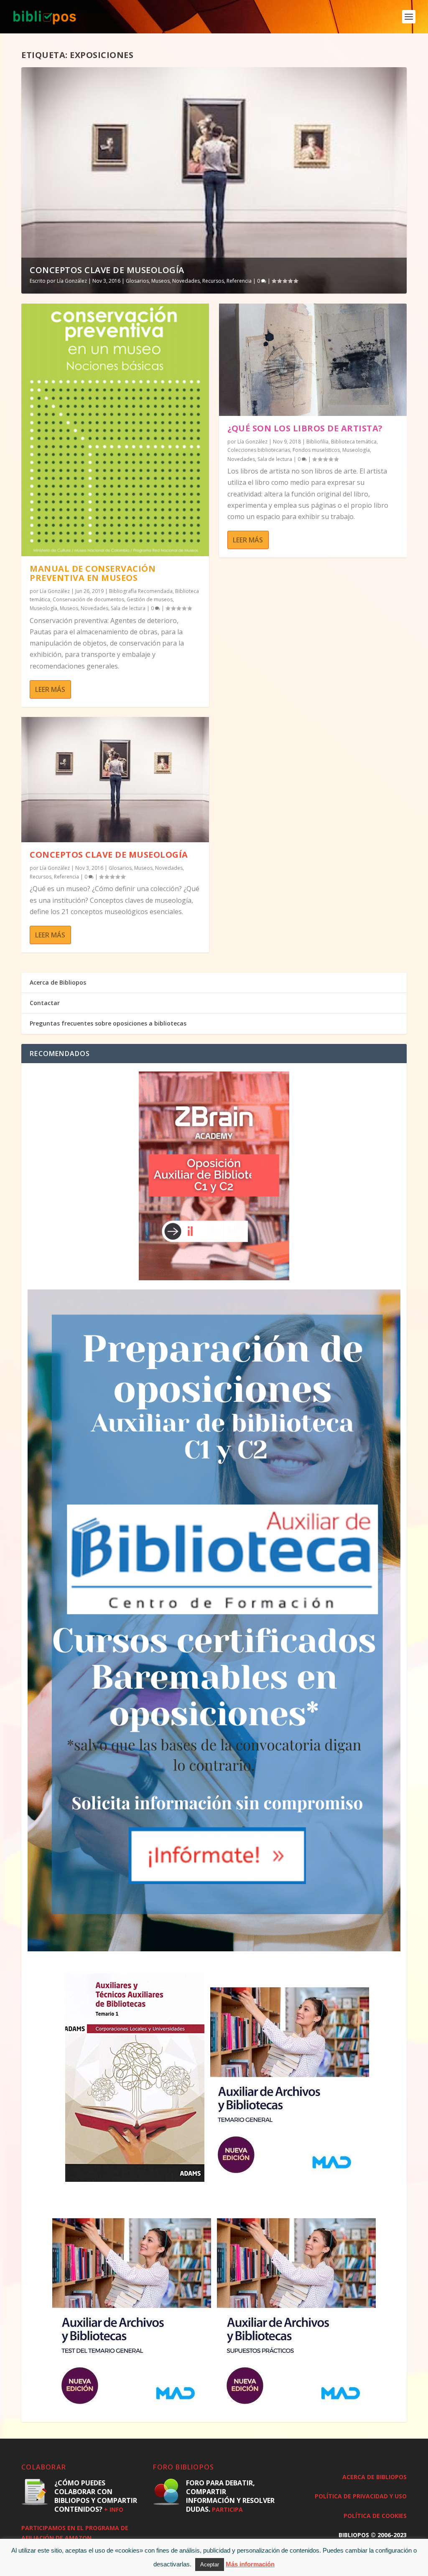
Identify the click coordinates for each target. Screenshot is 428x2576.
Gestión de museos (150, 599)
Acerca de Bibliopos (58, 982)
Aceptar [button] (210, 2565)
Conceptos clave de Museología (107, 270)
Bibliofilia (317, 442)
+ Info (114, 2509)
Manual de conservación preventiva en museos (93, 573)
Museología (43, 608)
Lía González (72, 281)
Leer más (50, 689)
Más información (250, 2564)
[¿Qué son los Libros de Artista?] (313, 360)
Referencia (239, 281)
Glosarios (137, 281)
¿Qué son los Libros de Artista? (305, 428)
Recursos (213, 281)
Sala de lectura (128, 608)
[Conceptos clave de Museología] (115, 780)
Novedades (186, 281)
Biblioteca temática (354, 442)
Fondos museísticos (316, 450)
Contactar (45, 1003)
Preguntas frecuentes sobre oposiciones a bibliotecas (108, 1023)
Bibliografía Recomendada (141, 591)
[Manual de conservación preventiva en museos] (115, 430)
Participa (227, 2509)
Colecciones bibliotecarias (259, 450)
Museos (160, 281)
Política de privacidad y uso (361, 2496)
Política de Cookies (375, 2516)
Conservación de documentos (88, 599)
